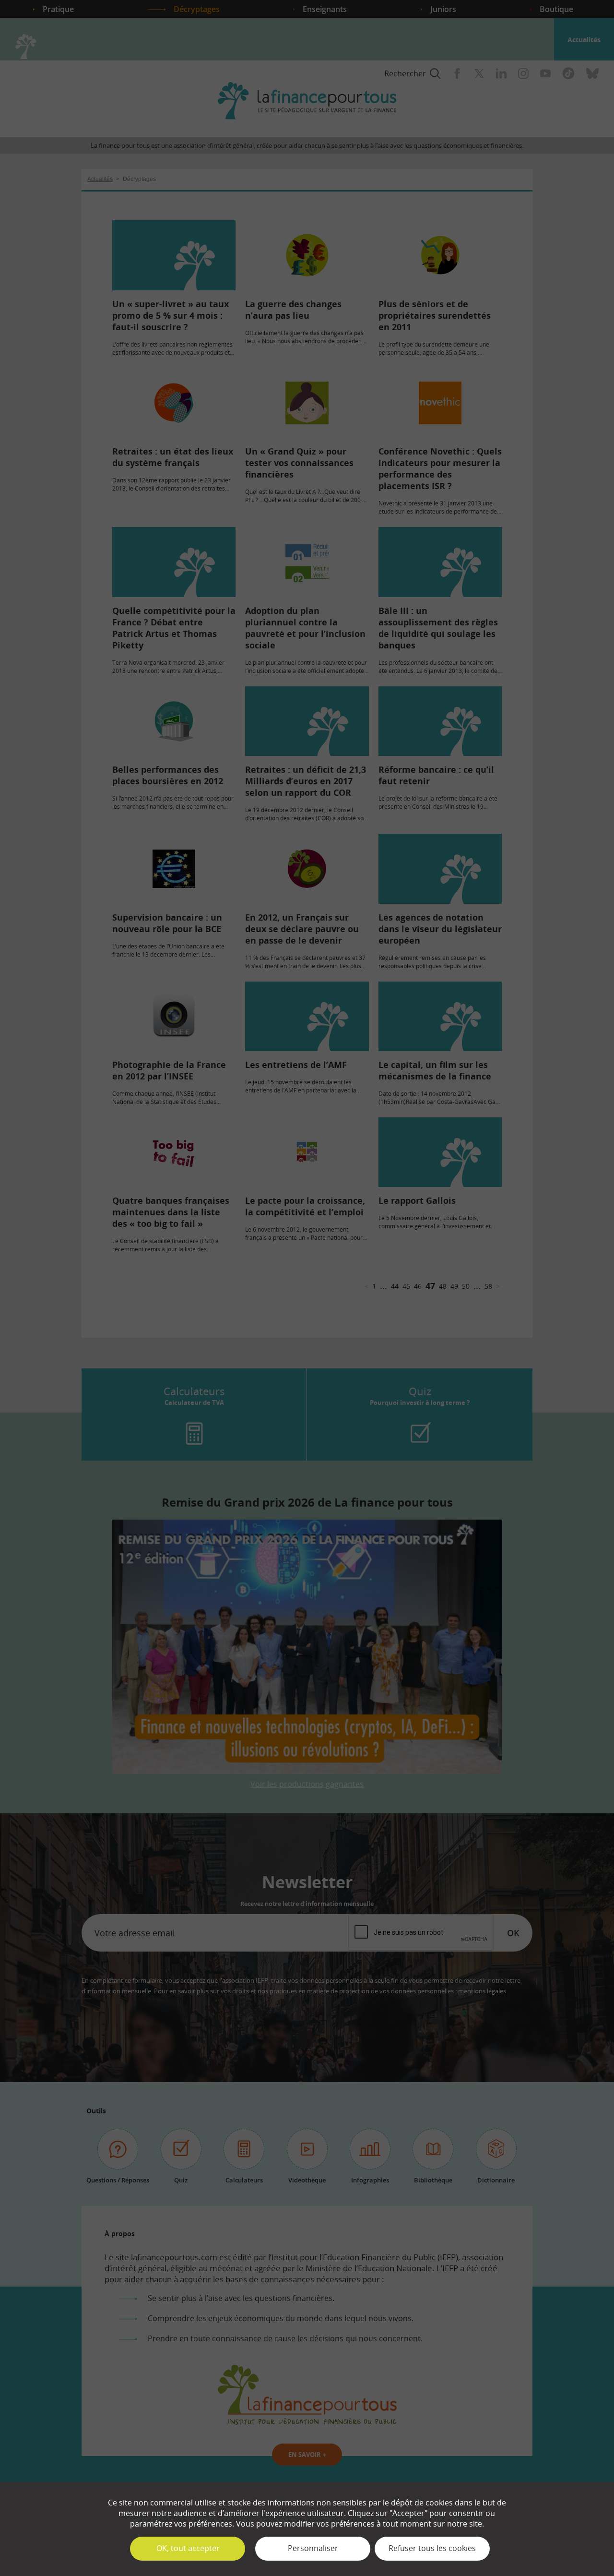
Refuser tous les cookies (432, 2548)
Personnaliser (313, 2548)
